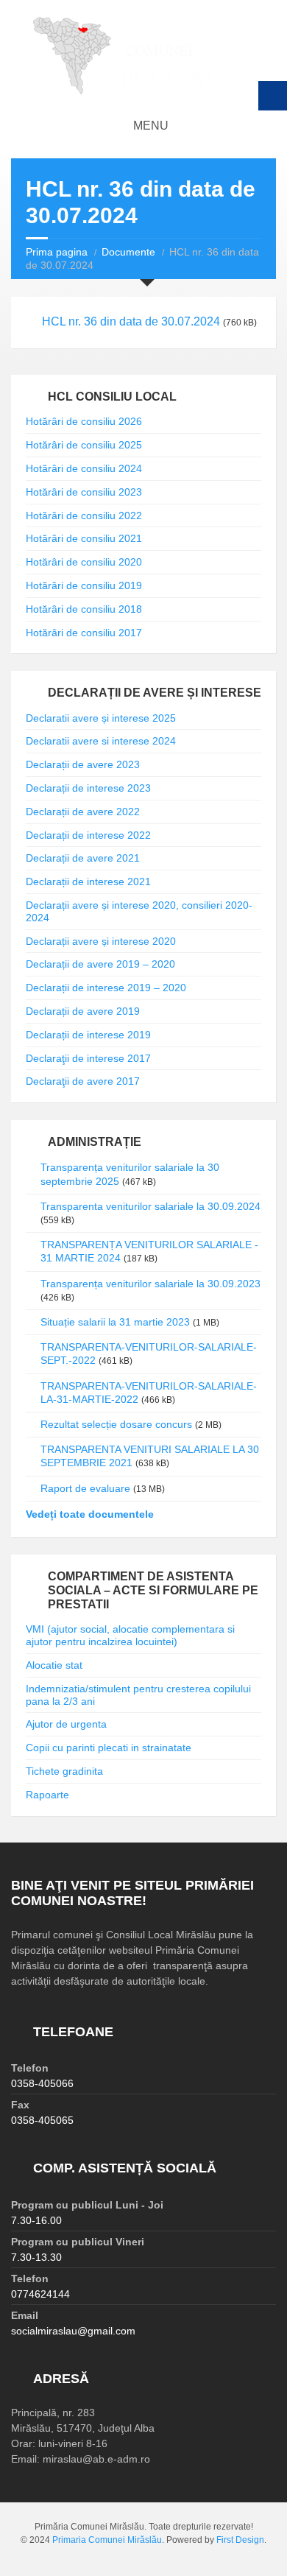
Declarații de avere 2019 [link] (83, 1011)
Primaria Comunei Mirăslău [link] (107, 2540)
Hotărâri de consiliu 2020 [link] (84, 562)
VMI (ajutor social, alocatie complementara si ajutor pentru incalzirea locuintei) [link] (130, 1635)
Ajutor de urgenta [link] (66, 1724)
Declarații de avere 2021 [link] (83, 858)
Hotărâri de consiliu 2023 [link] (84, 492)
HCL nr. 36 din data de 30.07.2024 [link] (131, 321)
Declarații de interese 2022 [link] (88, 835)
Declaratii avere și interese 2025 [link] (101, 718)
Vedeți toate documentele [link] (90, 1514)
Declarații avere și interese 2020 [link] (101, 941)
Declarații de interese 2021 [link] (88, 881)
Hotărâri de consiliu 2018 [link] (84, 609)
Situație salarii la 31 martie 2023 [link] (115, 1322)
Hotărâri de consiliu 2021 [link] (84, 538)
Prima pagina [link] (57, 252)
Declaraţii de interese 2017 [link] (88, 1058)
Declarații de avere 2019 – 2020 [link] (100, 964)
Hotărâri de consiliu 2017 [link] (84, 633)
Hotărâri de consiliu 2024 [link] (84, 468)
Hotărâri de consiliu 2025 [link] (84, 445)
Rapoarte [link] (47, 1795)
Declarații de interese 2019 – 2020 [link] (106, 988)
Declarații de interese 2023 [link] (88, 788)
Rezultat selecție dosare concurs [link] (116, 1424)
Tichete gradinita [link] (64, 1771)
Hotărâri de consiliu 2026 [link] (84, 421)
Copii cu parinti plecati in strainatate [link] (109, 1748)
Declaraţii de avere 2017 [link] (83, 1081)
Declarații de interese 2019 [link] (88, 1035)
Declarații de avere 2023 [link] (83, 764)
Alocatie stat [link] (54, 1665)
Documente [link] (128, 252)
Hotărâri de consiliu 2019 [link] (84, 585)
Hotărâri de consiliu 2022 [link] (84, 515)
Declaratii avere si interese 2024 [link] (101, 741)
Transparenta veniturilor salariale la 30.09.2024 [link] (150, 1206)
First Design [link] (240, 2540)
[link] (143, 56)
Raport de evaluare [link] (85, 1488)
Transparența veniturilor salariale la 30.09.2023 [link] (150, 1284)
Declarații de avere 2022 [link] (83, 812)
